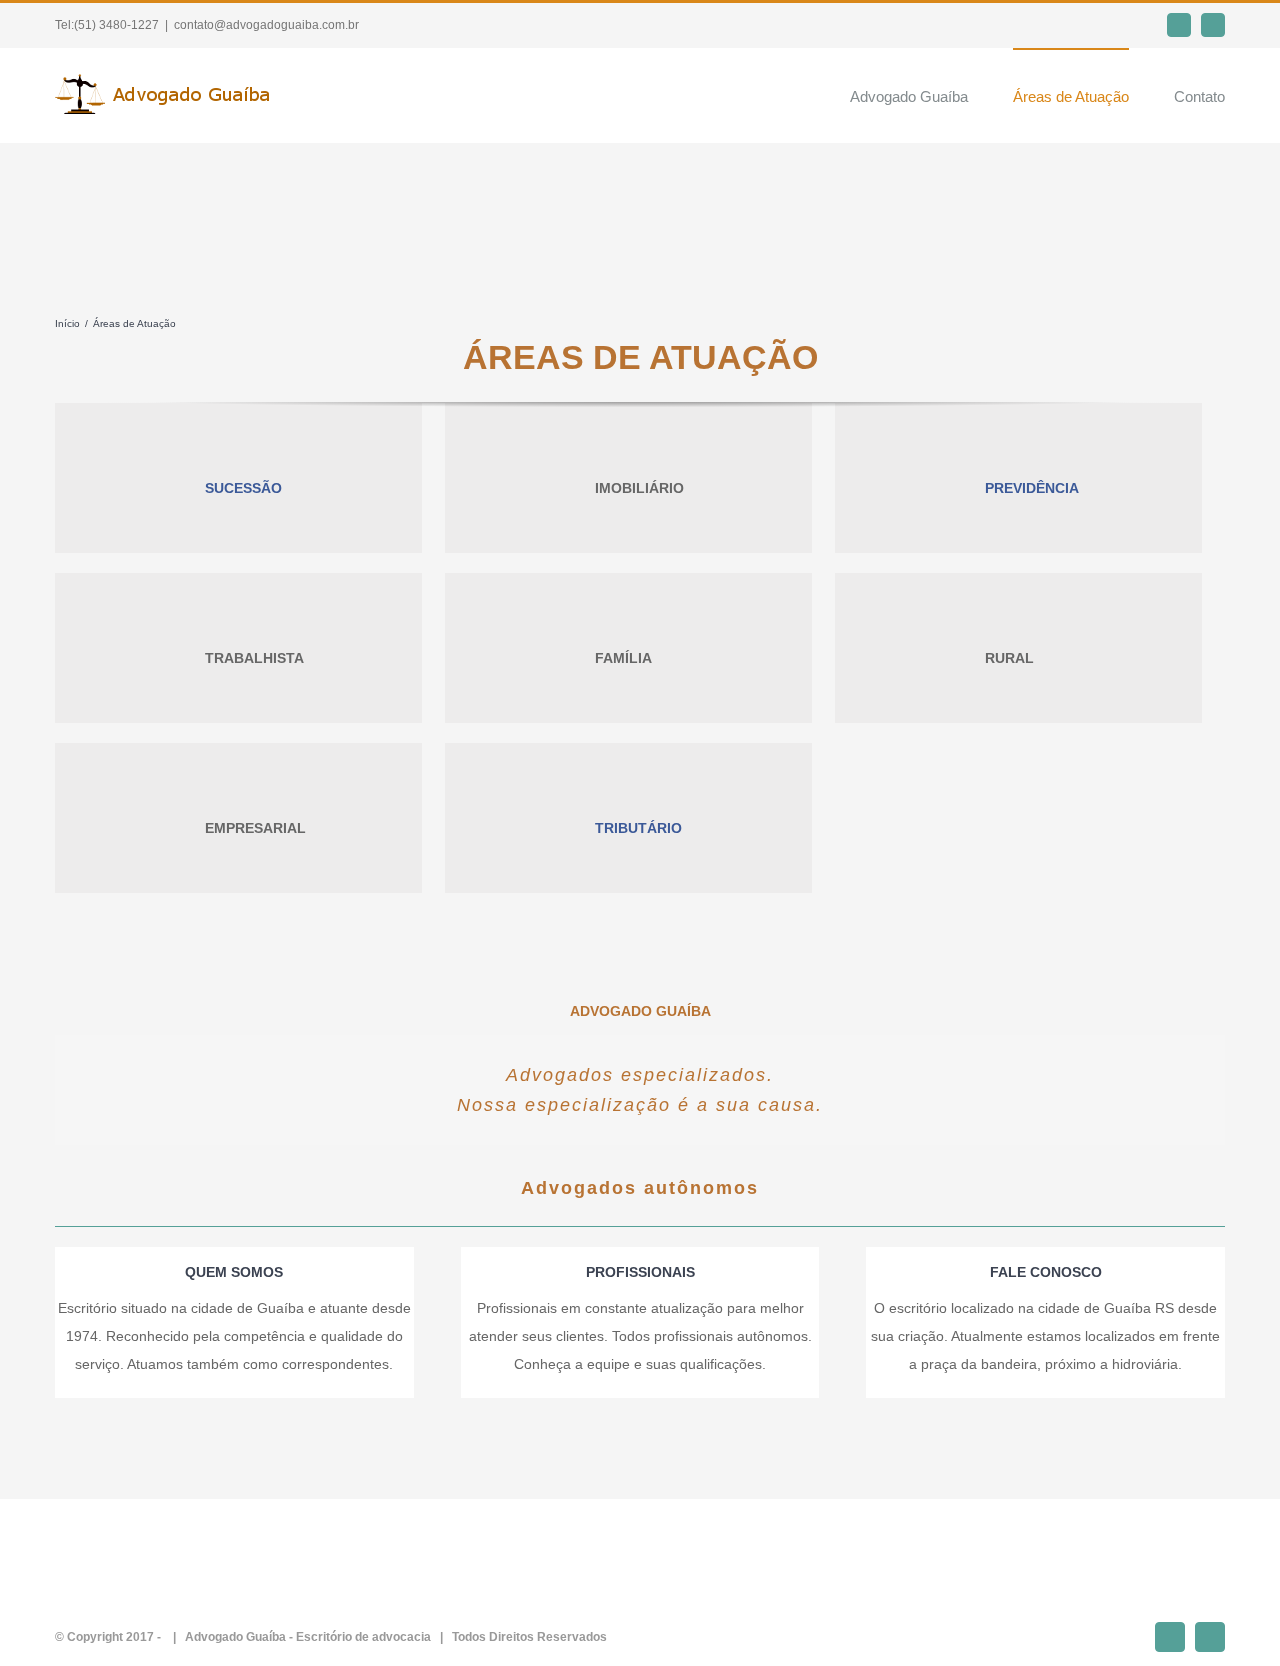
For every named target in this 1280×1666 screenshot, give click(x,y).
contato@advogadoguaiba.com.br (266, 25)
